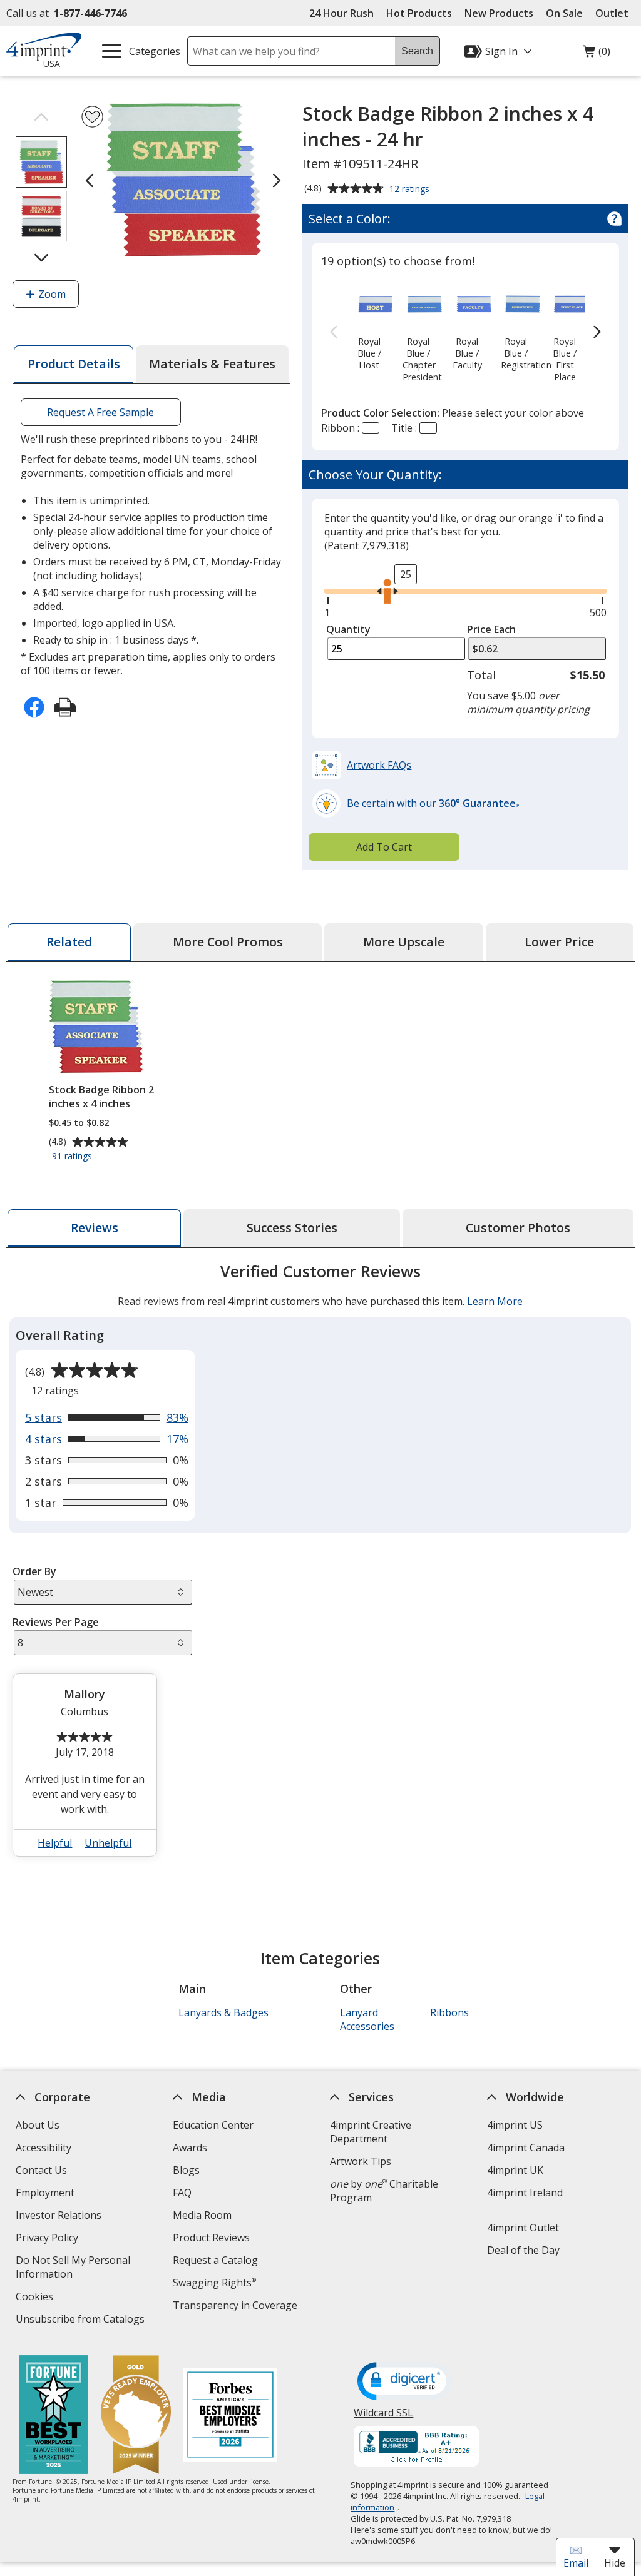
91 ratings (74, 1157)
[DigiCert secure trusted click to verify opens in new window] (405, 2382)
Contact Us (41, 2170)
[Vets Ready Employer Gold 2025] (136, 2416)
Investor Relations (60, 2217)
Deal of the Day (523, 2250)
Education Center (213, 2125)
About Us (38, 2125)
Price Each (491, 629)
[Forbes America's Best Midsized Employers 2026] (230, 2416)
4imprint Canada (526, 2148)
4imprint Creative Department (371, 2132)
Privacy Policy (49, 2239)
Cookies (36, 2298)
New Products (499, 13)
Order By (34, 1571)
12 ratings (411, 190)
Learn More (495, 1301)
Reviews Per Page (56, 1622)
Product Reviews (211, 2238)
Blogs (186, 2170)
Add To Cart (384, 847)
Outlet (615, 13)
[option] (369, 327)
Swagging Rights (214, 2283)
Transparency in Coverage (237, 2307)
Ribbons (449, 2012)
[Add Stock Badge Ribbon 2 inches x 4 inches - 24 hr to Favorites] (92, 117)
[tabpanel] (320, 1565)
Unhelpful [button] (109, 1843)
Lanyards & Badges (224, 2012)
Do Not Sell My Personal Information (73, 2269)
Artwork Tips (361, 2161)
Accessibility (44, 2148)
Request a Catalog (215, 2260)
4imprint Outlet (523, 2228)
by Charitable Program (384, 2191)
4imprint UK (515, 2170)
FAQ (182, 2193)
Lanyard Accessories (367, 2019)
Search (417, 51)
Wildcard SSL (384, 2417)
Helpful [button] (55, 1843)
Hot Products (419, 13)
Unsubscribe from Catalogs (82, 2320)
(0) (597, 54)
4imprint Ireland (525, 2193)
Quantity (348, 629)
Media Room (202, 2215)
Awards (190, 2148)
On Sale (564, 13)
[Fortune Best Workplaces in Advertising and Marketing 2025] (54, 2416)
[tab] (73, 364)
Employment (45, 2193)
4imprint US (515, 2125)
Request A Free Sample (101, 412)
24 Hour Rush (341, 13)
